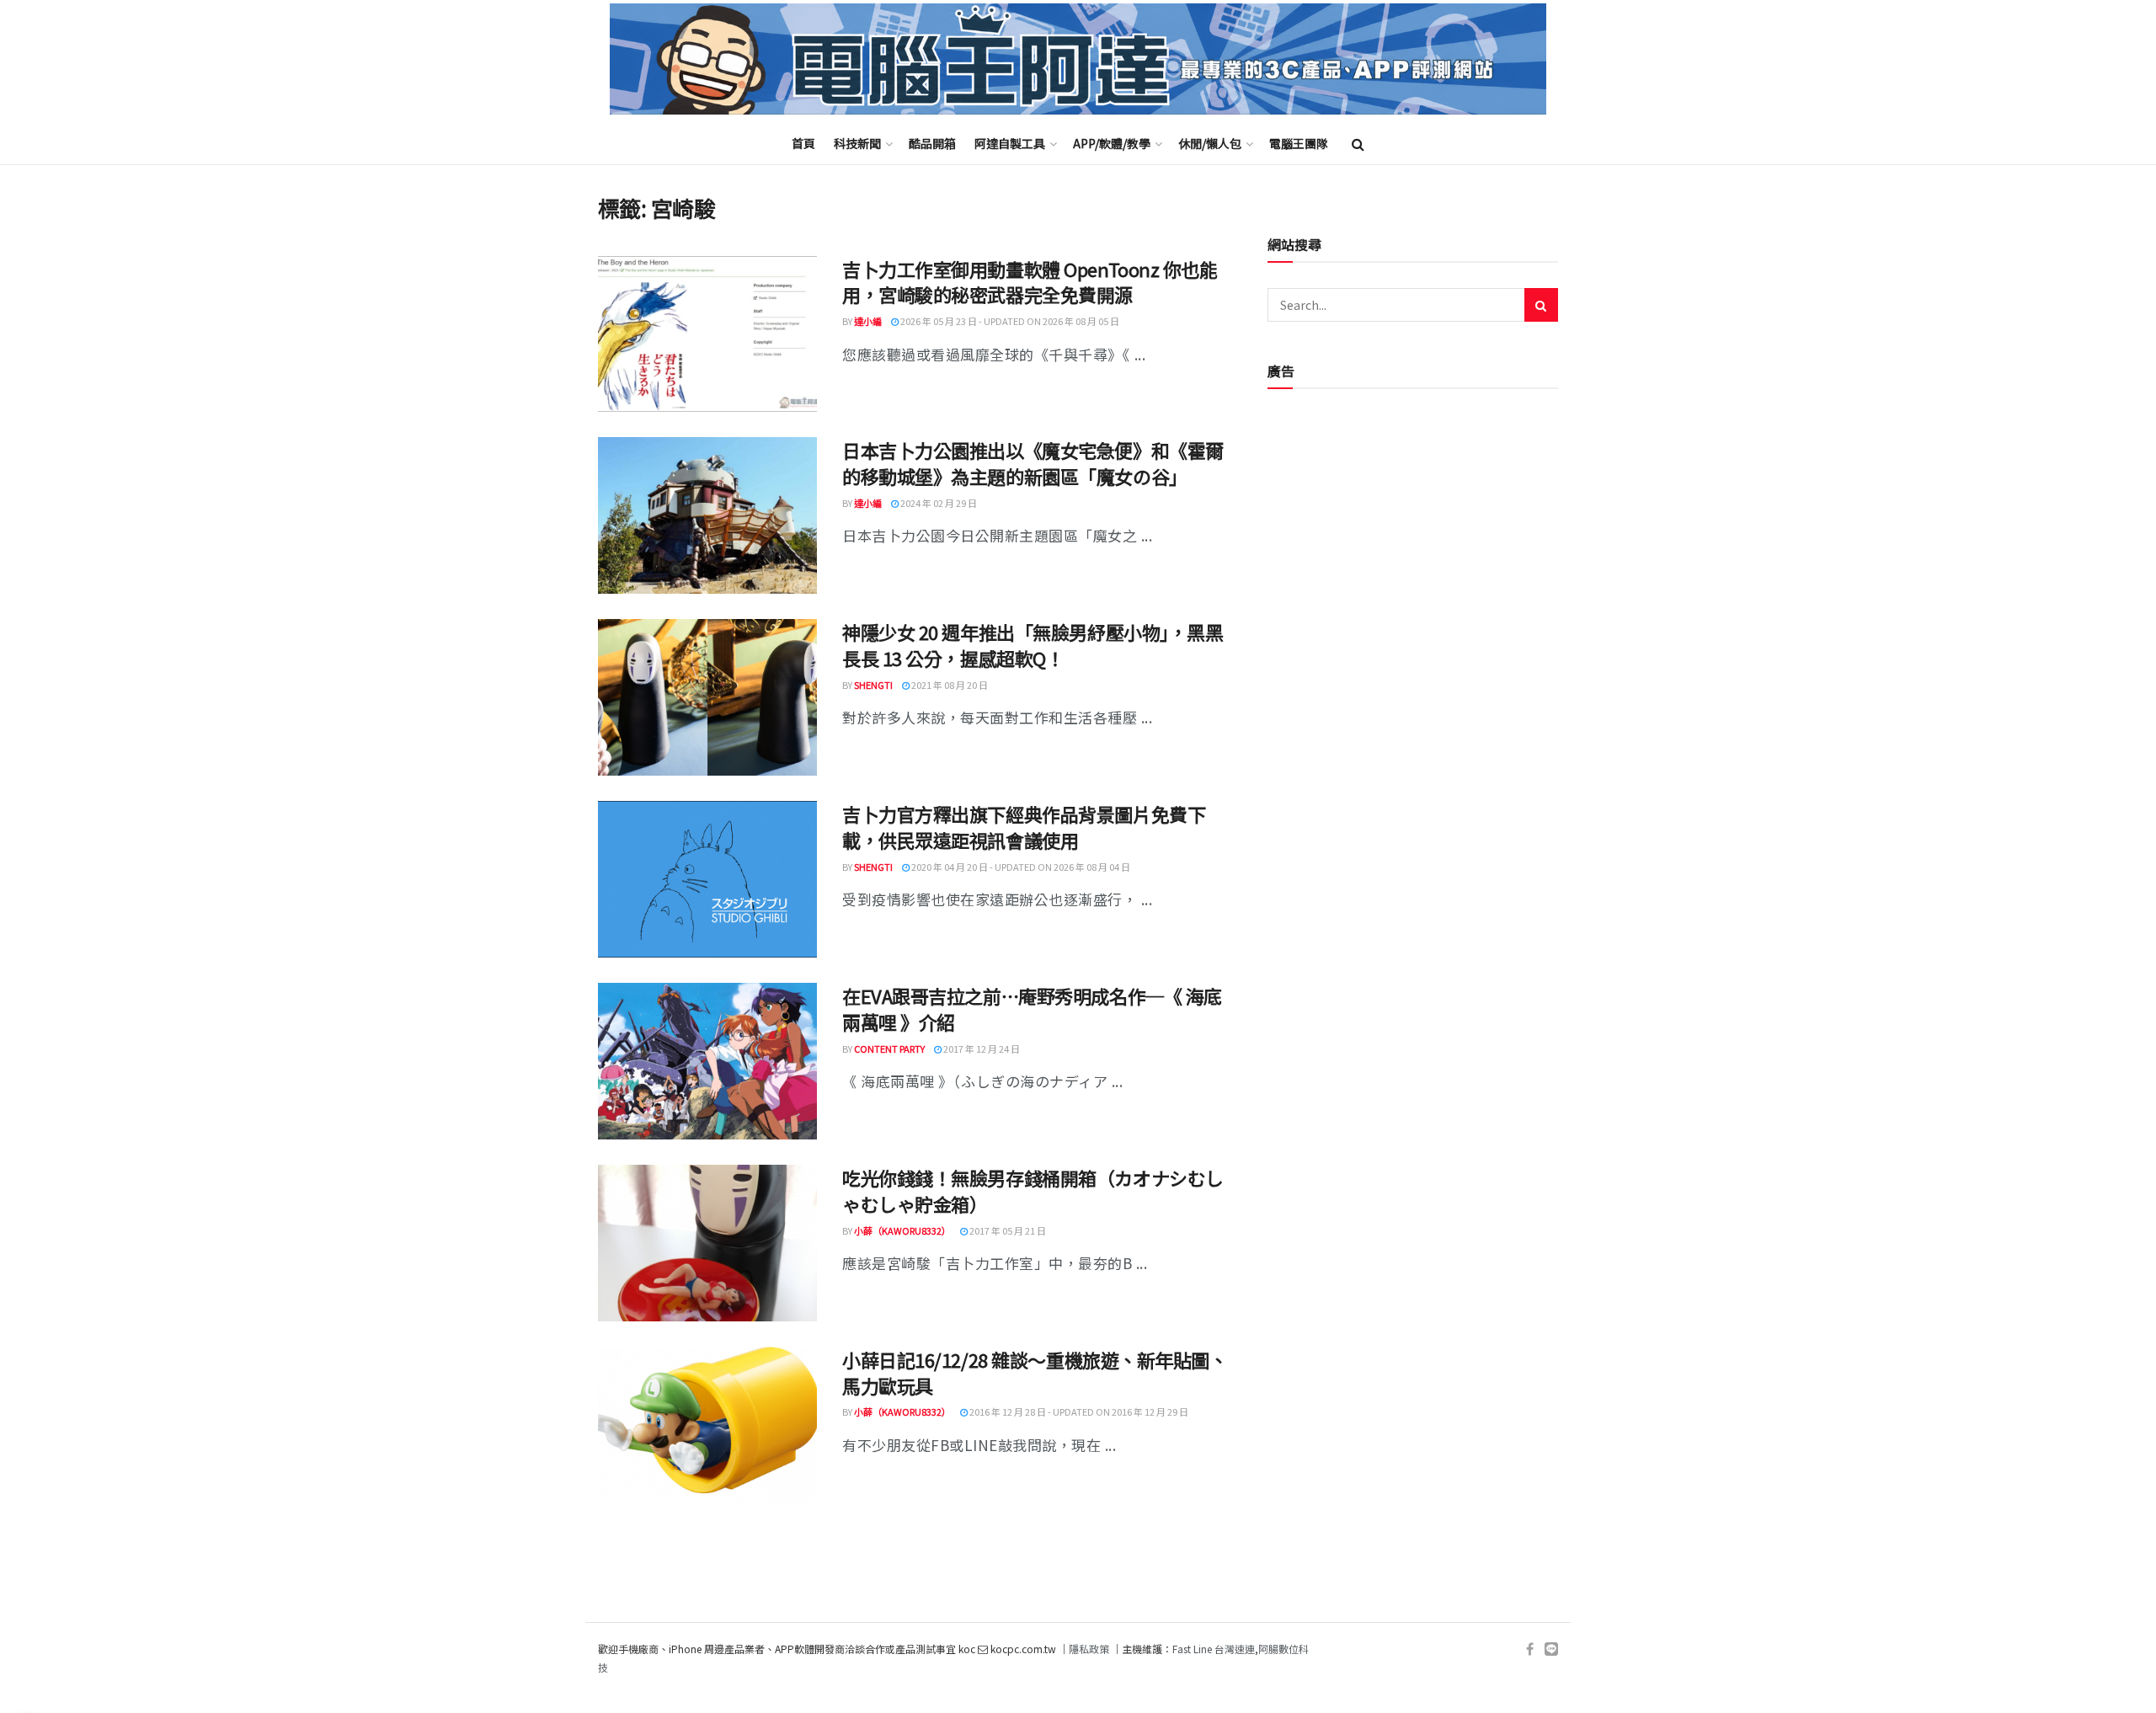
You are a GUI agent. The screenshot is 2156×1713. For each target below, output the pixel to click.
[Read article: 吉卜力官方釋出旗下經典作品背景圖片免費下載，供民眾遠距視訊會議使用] (707, 879)
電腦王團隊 (1299, 143)
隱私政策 (1089, 1649)
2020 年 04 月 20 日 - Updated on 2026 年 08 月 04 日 (1020, 867)
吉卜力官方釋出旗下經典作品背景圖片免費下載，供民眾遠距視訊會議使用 (1024, 827)
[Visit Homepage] (1078, 59)
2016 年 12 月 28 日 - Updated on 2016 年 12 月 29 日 (1078, 1411)
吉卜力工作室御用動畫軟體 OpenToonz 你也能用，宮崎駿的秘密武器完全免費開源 (1030, 282)
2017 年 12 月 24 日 (981, 1049)
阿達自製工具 (1010, 143)
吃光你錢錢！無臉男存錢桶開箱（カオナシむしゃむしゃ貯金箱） (1033, 1190)
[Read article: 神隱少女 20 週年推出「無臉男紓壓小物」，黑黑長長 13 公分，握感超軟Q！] (707, 697)
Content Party (889, 1049)
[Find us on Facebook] (1530, 1649)
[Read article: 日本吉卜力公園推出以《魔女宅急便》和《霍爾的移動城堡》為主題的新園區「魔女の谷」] (707, 515)
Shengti (873, 685)
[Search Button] (1358, 143)
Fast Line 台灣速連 (1214, 1649)
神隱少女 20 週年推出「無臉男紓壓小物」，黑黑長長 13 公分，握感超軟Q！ (1033, 645)
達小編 (868, 321)
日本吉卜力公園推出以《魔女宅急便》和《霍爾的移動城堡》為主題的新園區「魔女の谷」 (1033, 463)
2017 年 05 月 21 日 (1007, 1230)
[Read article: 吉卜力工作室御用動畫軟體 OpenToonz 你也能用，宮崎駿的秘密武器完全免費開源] (707, 334)
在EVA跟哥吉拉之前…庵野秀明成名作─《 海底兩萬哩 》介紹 (1032, 1009)
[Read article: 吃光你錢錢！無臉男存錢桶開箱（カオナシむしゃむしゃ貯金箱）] (707, 1243)
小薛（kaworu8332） (902, 1230)
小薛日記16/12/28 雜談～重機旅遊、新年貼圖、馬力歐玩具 (1035, 1372)
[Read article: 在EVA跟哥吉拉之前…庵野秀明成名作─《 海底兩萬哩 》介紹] (707, 1061)
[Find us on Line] (1551, 1649)
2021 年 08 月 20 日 (949, 685)
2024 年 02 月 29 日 (938, 503)
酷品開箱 (932, 143)
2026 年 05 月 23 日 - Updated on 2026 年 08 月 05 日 (1009, 321)
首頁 (803, 143)
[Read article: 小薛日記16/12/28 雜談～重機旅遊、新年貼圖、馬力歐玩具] (707, 1425)
